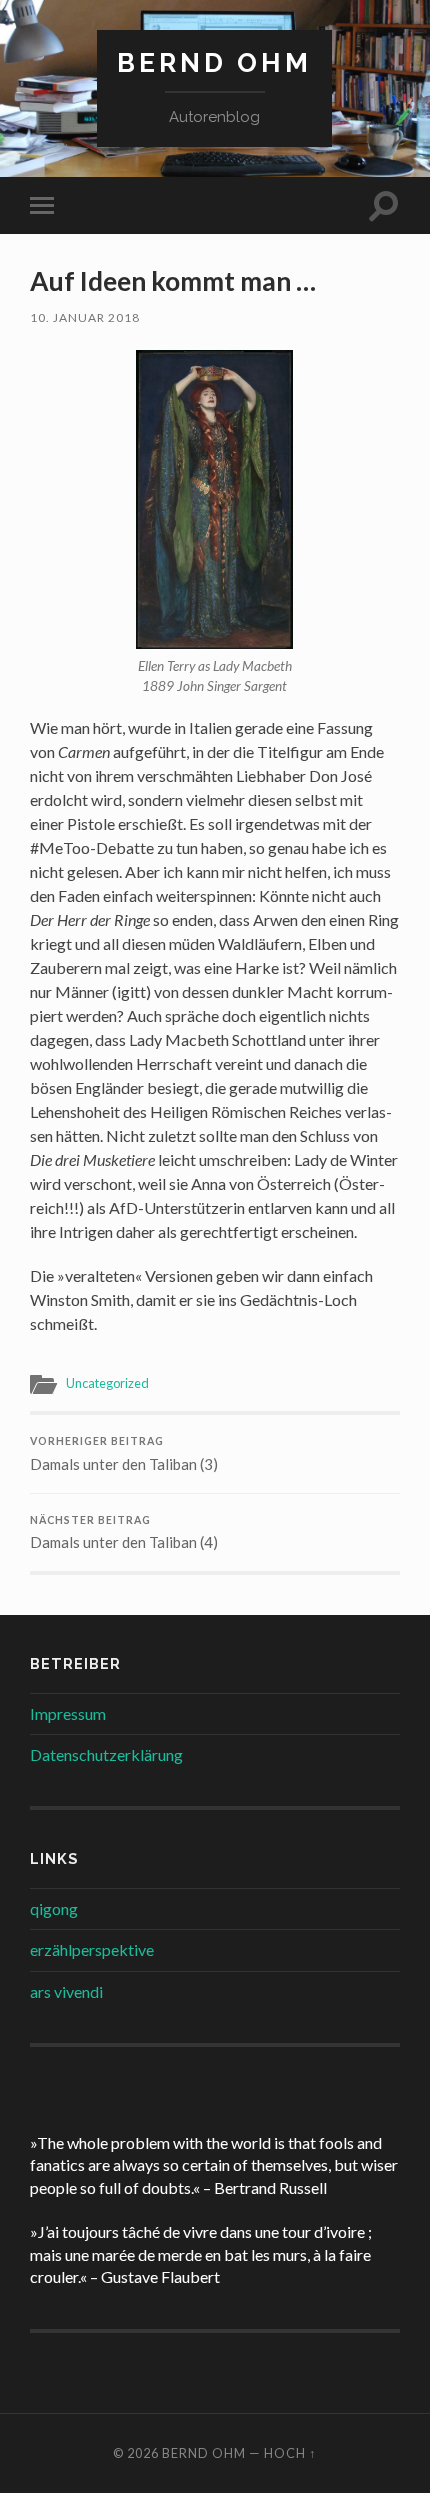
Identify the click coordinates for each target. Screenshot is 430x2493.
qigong (54, 1908)
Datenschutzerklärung (106, 1754)
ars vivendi (66, 1991)
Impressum (68, 1713)
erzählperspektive (92, 1949)
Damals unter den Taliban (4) (124, 1533)
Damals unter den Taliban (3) (124, 1454)
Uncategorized (107, 1383)
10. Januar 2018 (85, 317)
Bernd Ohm (214, 62)
